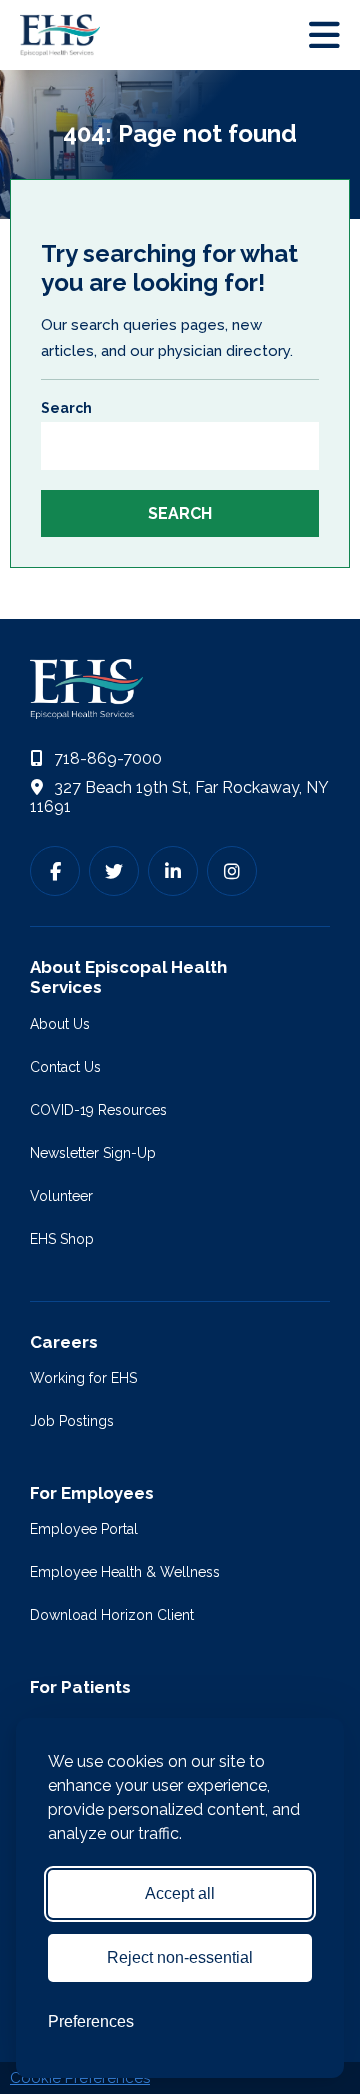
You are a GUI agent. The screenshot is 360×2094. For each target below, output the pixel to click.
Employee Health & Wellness (125, 1572)
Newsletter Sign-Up (93, 1153)
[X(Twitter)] (114, 871)
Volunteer (61, 1196)
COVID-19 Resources (98, 1110)
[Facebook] (55, 871)
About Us (60, 1024)
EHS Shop (62, 1239)
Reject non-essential (180, 1957)
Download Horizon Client (112, 1615)
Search (66, 408)
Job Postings (72, 1421)
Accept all (180, 1893)
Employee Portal (84, 1529)
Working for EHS (83, 1378)
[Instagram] (232, 871)
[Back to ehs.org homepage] (180, 689)
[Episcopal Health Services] (65, 35)
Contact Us (65, 1067)
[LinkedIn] (173, 871)
